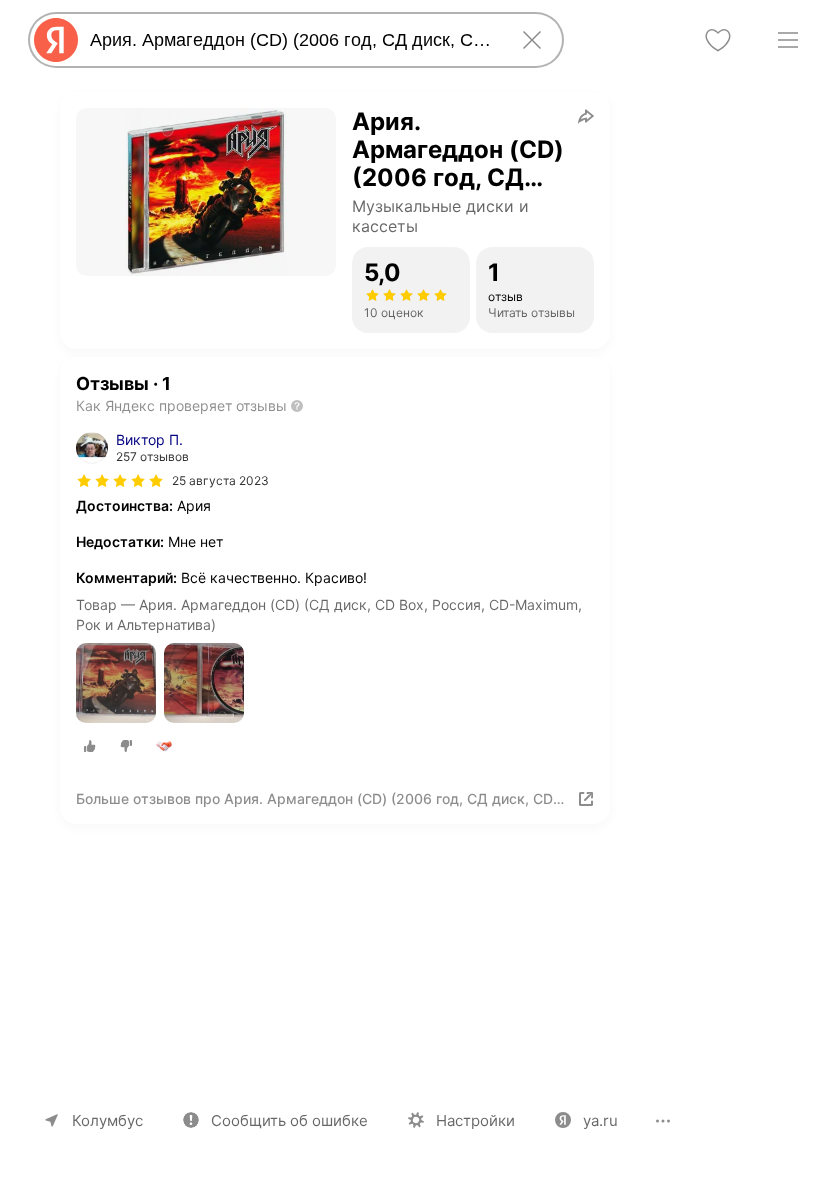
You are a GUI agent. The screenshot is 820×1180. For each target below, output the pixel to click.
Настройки (475, 1120)
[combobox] (292, 40)
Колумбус (107, 1120)
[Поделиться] (586, 116)
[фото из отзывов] (116, 684)
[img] (120, 481)
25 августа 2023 (220, 480)
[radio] (90, 746)
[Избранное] (718, 40)
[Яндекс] (56, 40)
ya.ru (600, 1120)
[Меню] (788, 40)
